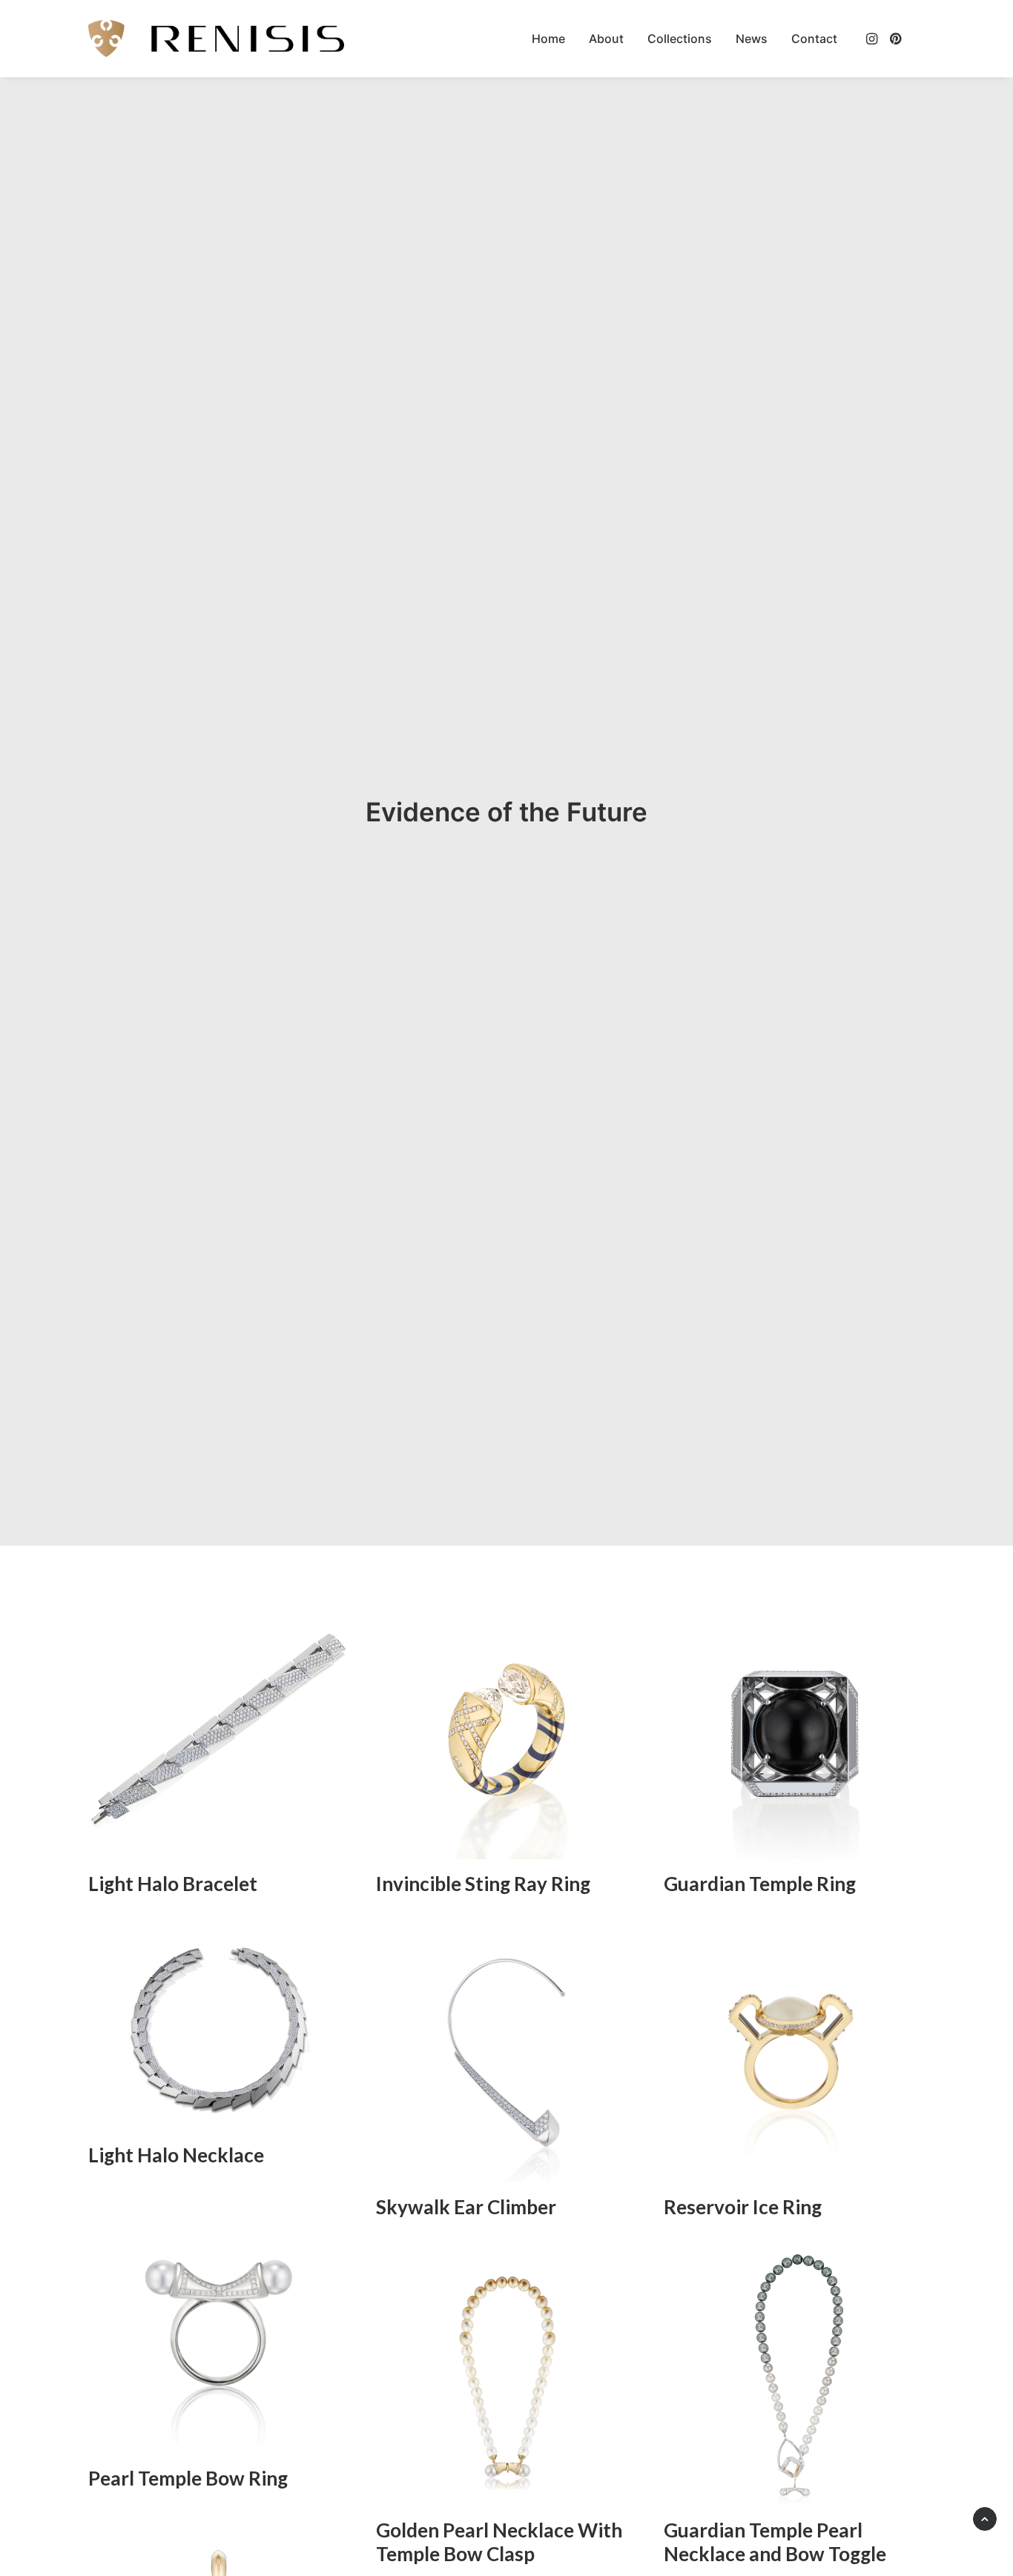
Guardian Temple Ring (760, 1884)
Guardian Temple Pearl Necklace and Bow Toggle (775, 2542)
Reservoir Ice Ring (743, 2207)
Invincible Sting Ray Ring (483, 1884)
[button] (873, 39)
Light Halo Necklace (176, 2155)
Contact (814, 39)
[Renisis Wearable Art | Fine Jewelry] (216, 39)
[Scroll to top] (985, 2517)
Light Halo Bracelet (173, 1884)
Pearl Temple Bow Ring (188, 2478)
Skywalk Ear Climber (466, 2207)
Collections (680, 39)
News (752, 39)
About (606, 39)
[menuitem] (548, 39)
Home (548, 39)
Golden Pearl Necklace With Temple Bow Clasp (499, 2542)
